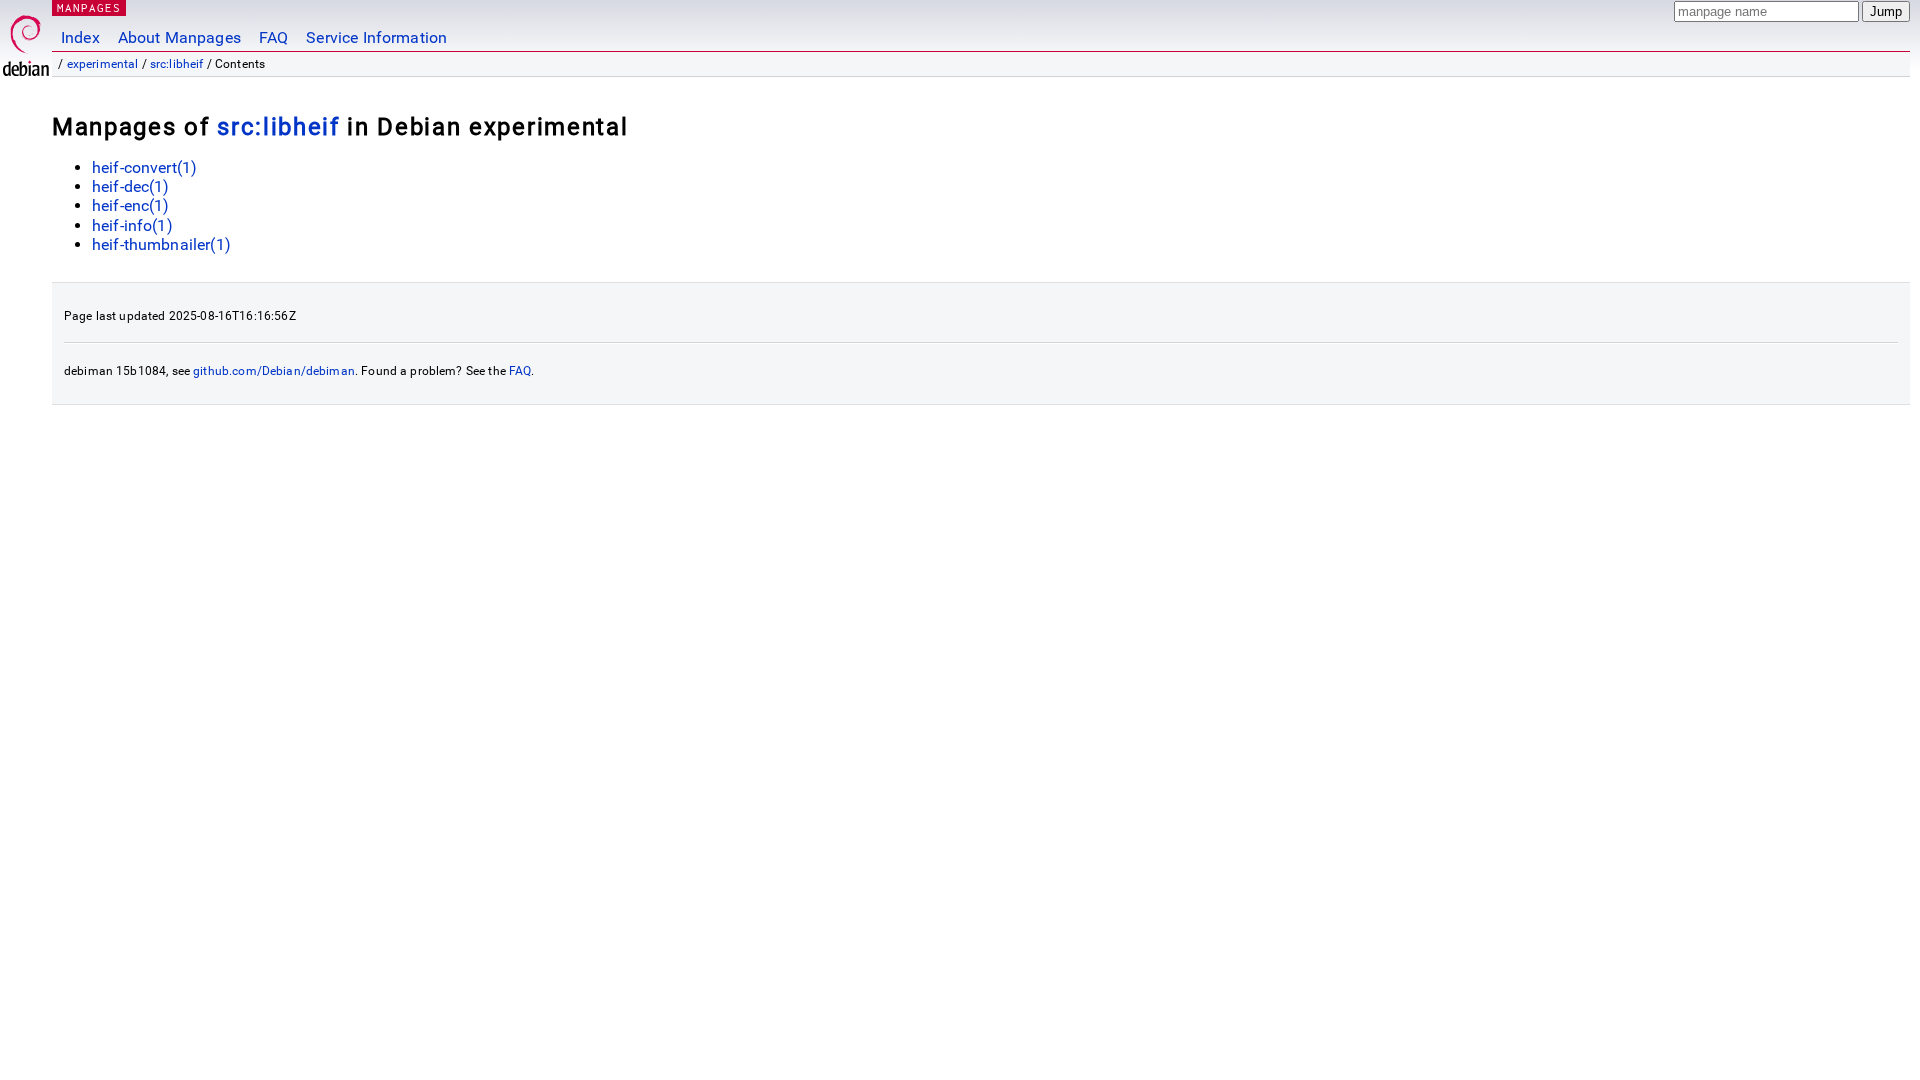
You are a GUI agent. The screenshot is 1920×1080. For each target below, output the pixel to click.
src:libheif (177, 64)
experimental (103, 64)
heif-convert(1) (144, 167)
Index (80, 37)
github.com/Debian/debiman (274, 371)
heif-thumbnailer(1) (161, 244)
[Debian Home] (26, 40)
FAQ (273, 37)
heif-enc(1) (131, 205)
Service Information (376, 37)
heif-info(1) (132, 225)
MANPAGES (89, 7)
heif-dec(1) (131, 186)
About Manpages (179, 37)
